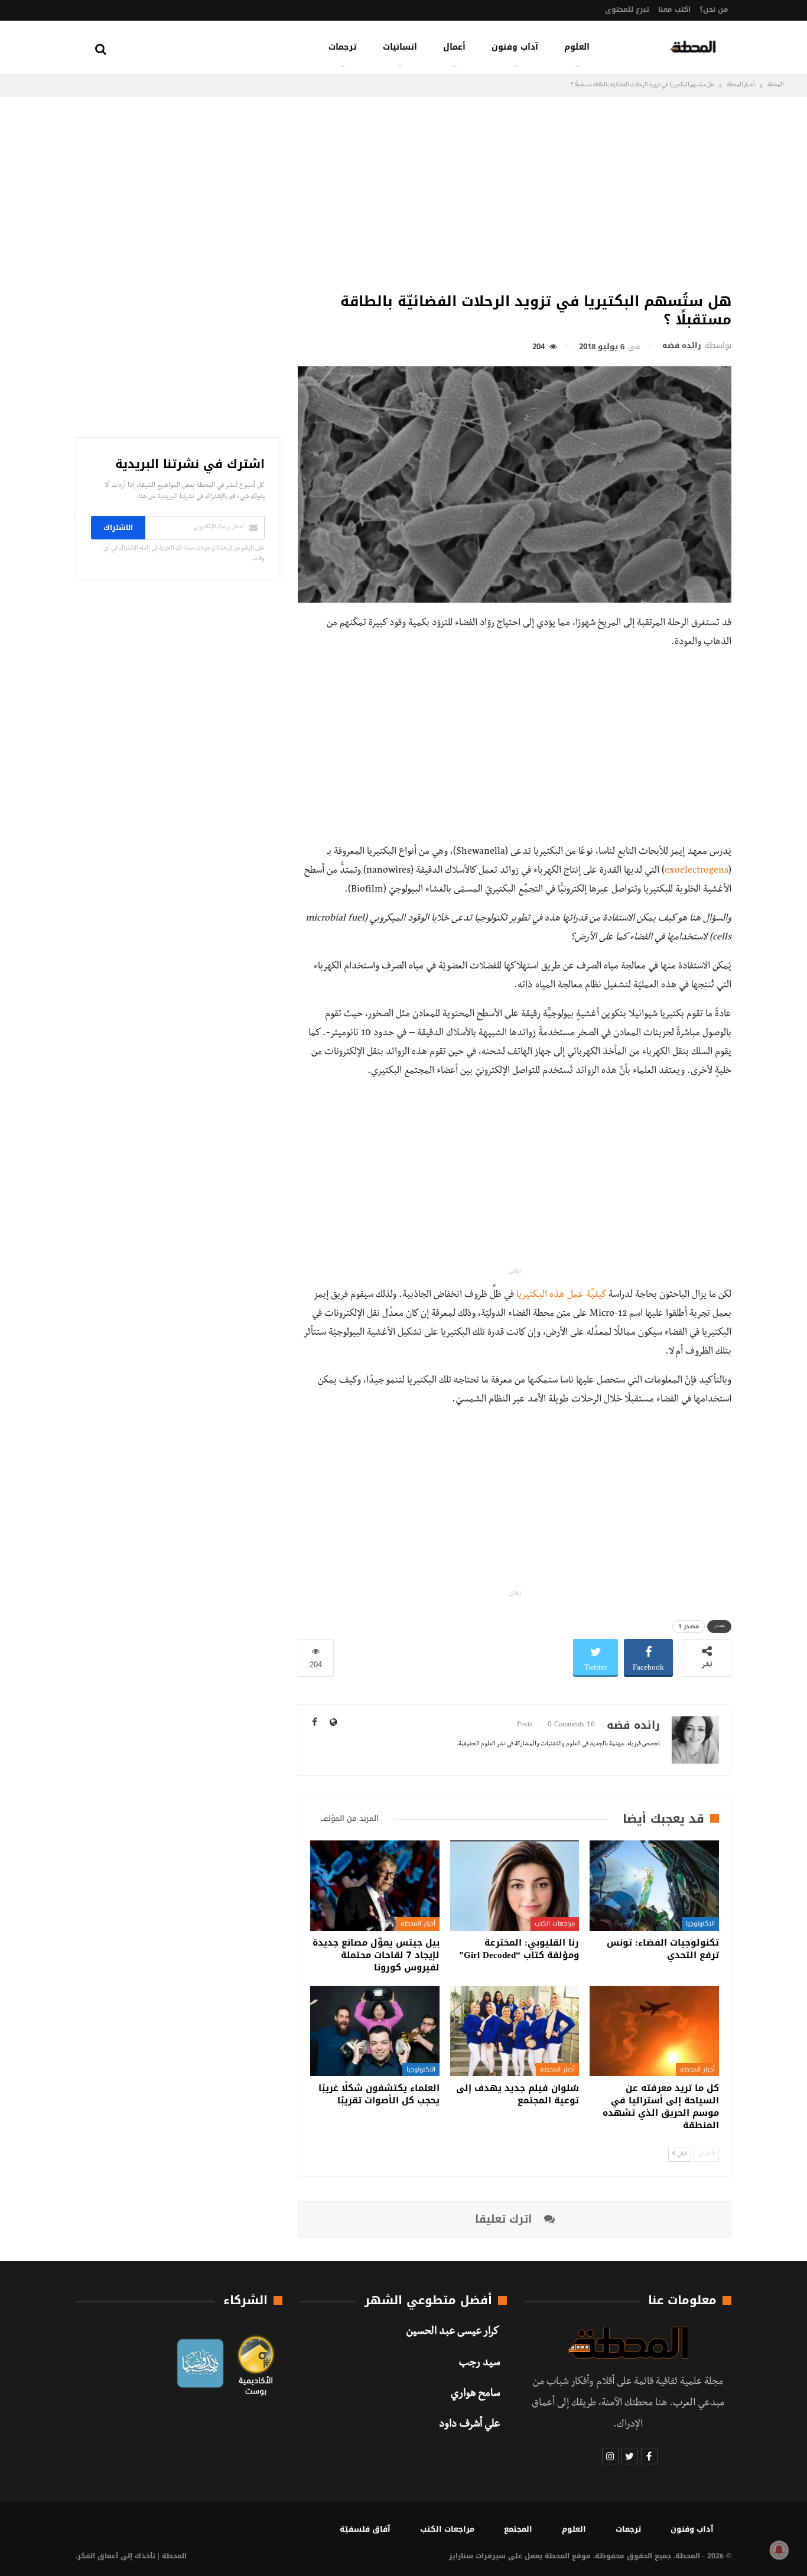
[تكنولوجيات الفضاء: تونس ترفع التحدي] (654, 1886)
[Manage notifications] (779, 2550)
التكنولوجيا (700, 1923)
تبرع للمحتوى (627, 9)
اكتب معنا (674, 9)
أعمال (454, 47)
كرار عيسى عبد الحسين (453, 2333)
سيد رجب (479, 2364)
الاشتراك (118, 528)
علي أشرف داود (469, 2425)
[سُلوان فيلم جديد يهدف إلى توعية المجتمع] (515, 2031)
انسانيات (400, 47)
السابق (705, 2154)
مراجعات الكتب (555, 1923)
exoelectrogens (697, 871)
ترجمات (343, 47)
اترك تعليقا (505, 2219)
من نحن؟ (714, 9)
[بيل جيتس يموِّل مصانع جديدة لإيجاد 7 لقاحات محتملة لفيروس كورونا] (375, 1886)
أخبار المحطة (418, 1923)
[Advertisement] (515, 191)
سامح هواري (475, 2395)
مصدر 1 (689, 1626)
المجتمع (518, 2529)
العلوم (577, 47)
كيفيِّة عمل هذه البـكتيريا (562, 1296)
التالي (681, 2154)
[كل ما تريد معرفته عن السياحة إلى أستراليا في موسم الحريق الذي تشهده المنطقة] (654, 2031)
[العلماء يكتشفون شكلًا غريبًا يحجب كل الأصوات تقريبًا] (375, 2031)
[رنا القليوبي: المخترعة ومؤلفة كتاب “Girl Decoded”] (515, 1886)
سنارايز (461, 2556)
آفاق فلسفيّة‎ (365, 2529)
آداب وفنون (515, 47)
